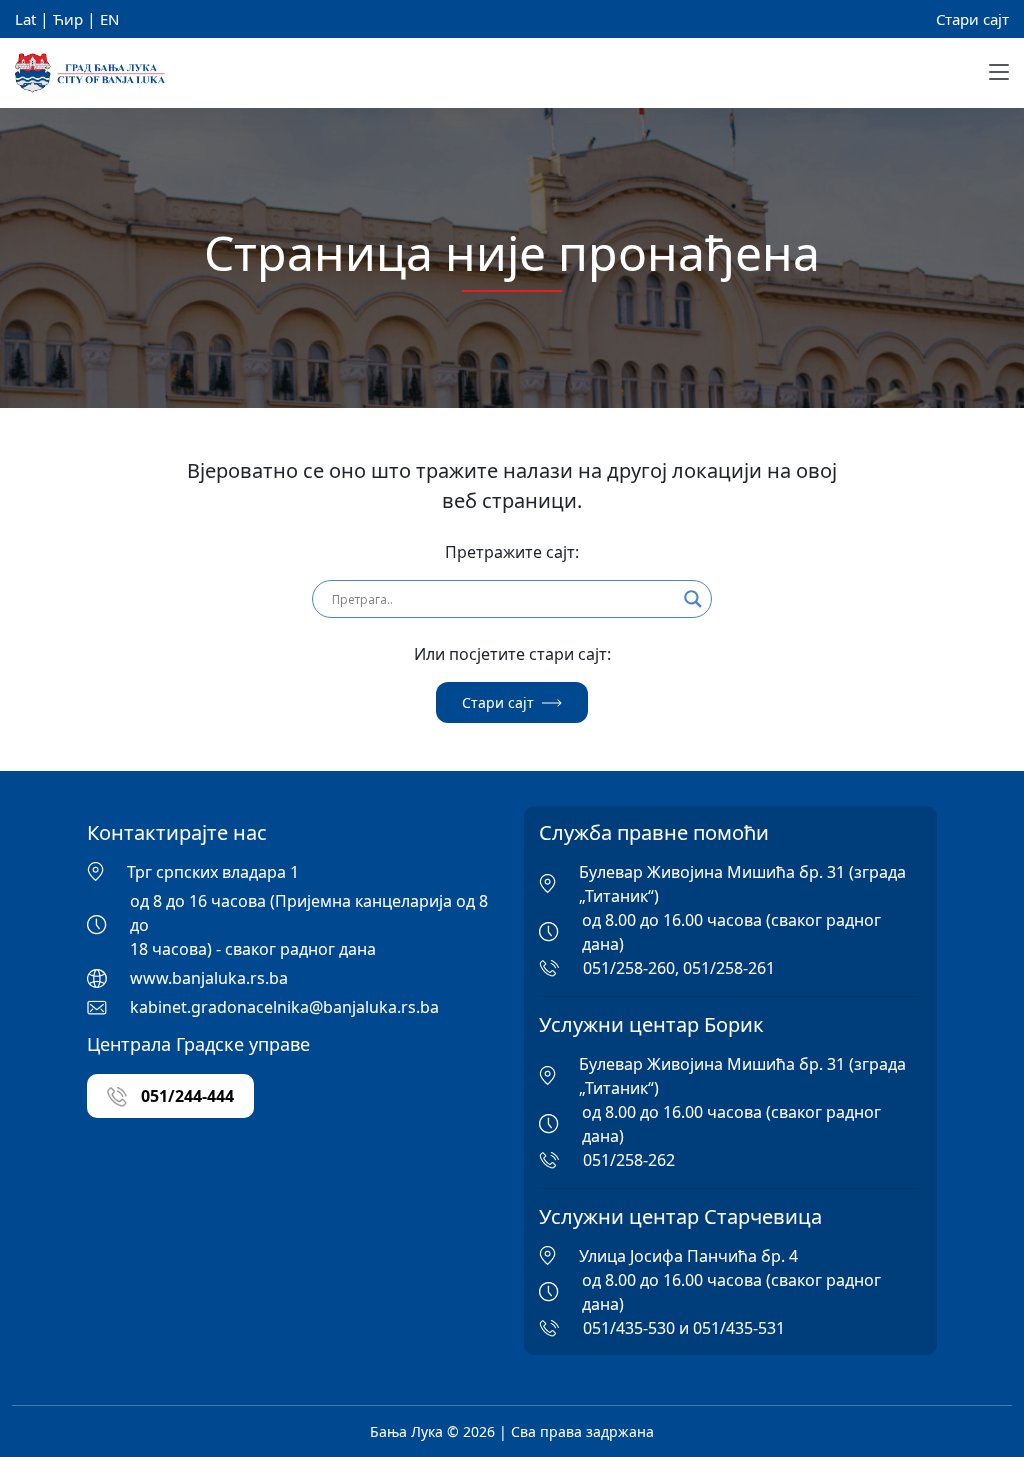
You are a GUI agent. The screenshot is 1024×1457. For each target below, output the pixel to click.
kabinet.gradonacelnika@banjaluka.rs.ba (284, 1007)
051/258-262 (629, 1160)
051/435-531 (739, 1328)
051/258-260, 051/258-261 (679, 968)
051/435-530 (629, 1328)
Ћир (68, 19)
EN (109, 19)
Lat (25, 19)
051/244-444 (185, 1096)
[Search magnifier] (693, 599)
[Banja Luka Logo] (90, 73)
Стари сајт (972, 19)
